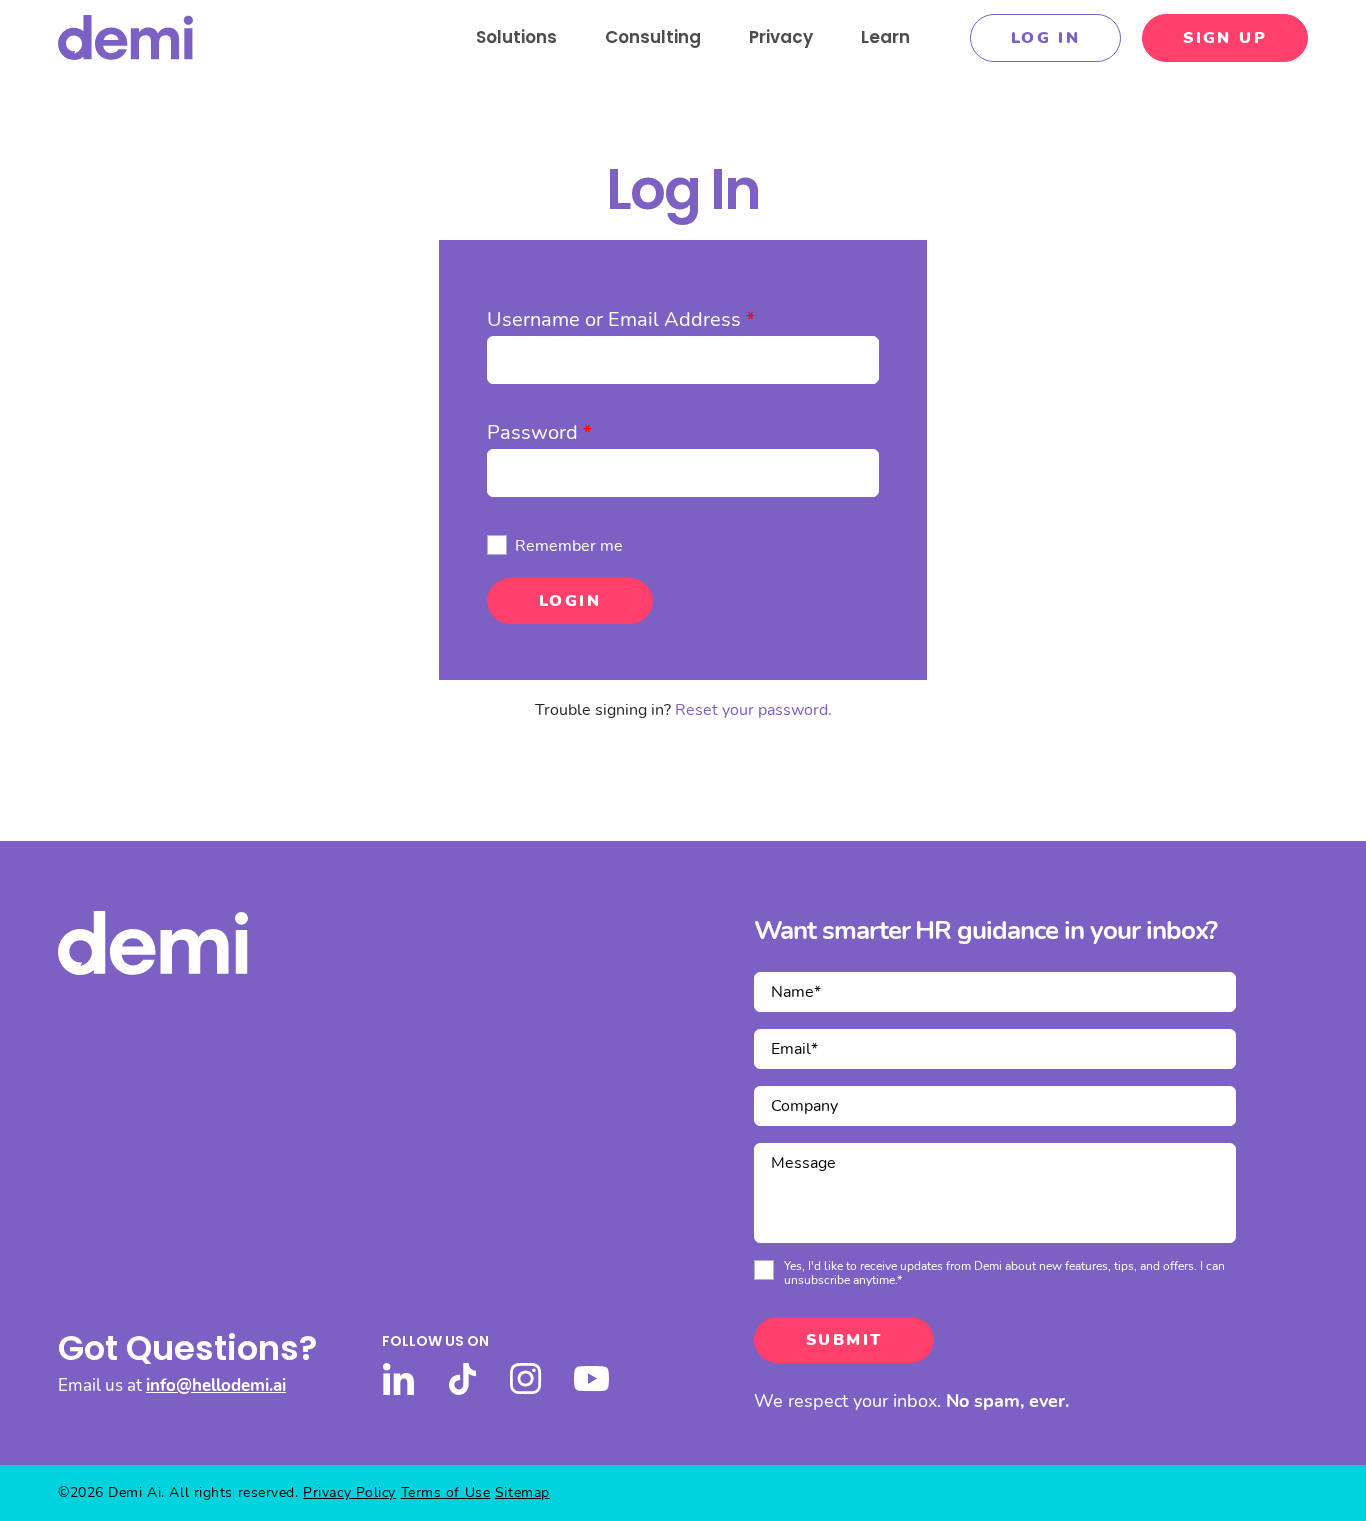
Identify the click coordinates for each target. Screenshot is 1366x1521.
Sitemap (522, 1492)
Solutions (516, 37)
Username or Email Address (621, 319)
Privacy (781, 37)
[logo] (125, 37)
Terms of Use (446, 1492)
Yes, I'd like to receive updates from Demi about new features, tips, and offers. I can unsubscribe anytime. (1004, 1274)
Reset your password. (753, 710)
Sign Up (1225, 38)
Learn (885, 37)
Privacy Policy (349, 1492)
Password (539, 432)
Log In (1045, 38)
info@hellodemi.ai (216, 1385)
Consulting (653, 37)
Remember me (569, 546)
